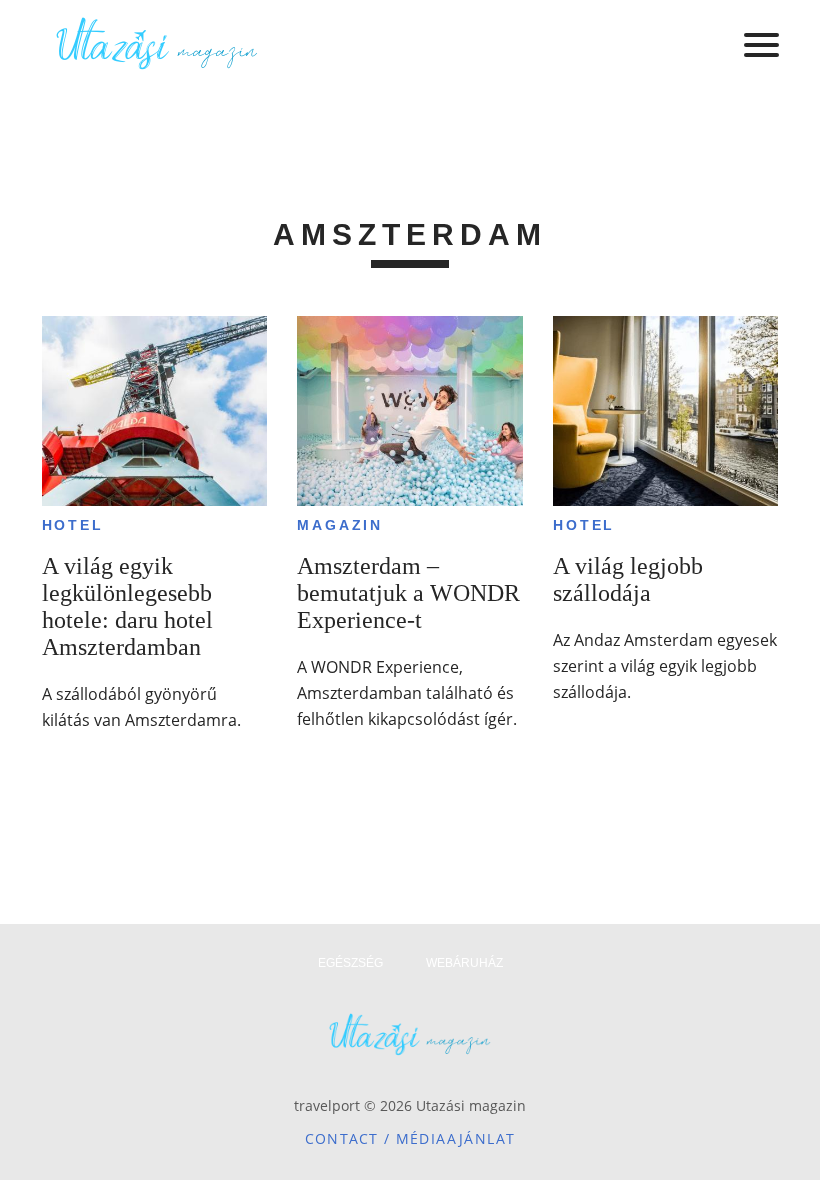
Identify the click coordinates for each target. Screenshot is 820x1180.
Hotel (73, 525)
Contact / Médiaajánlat (410, 1138)
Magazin (340, 525)
